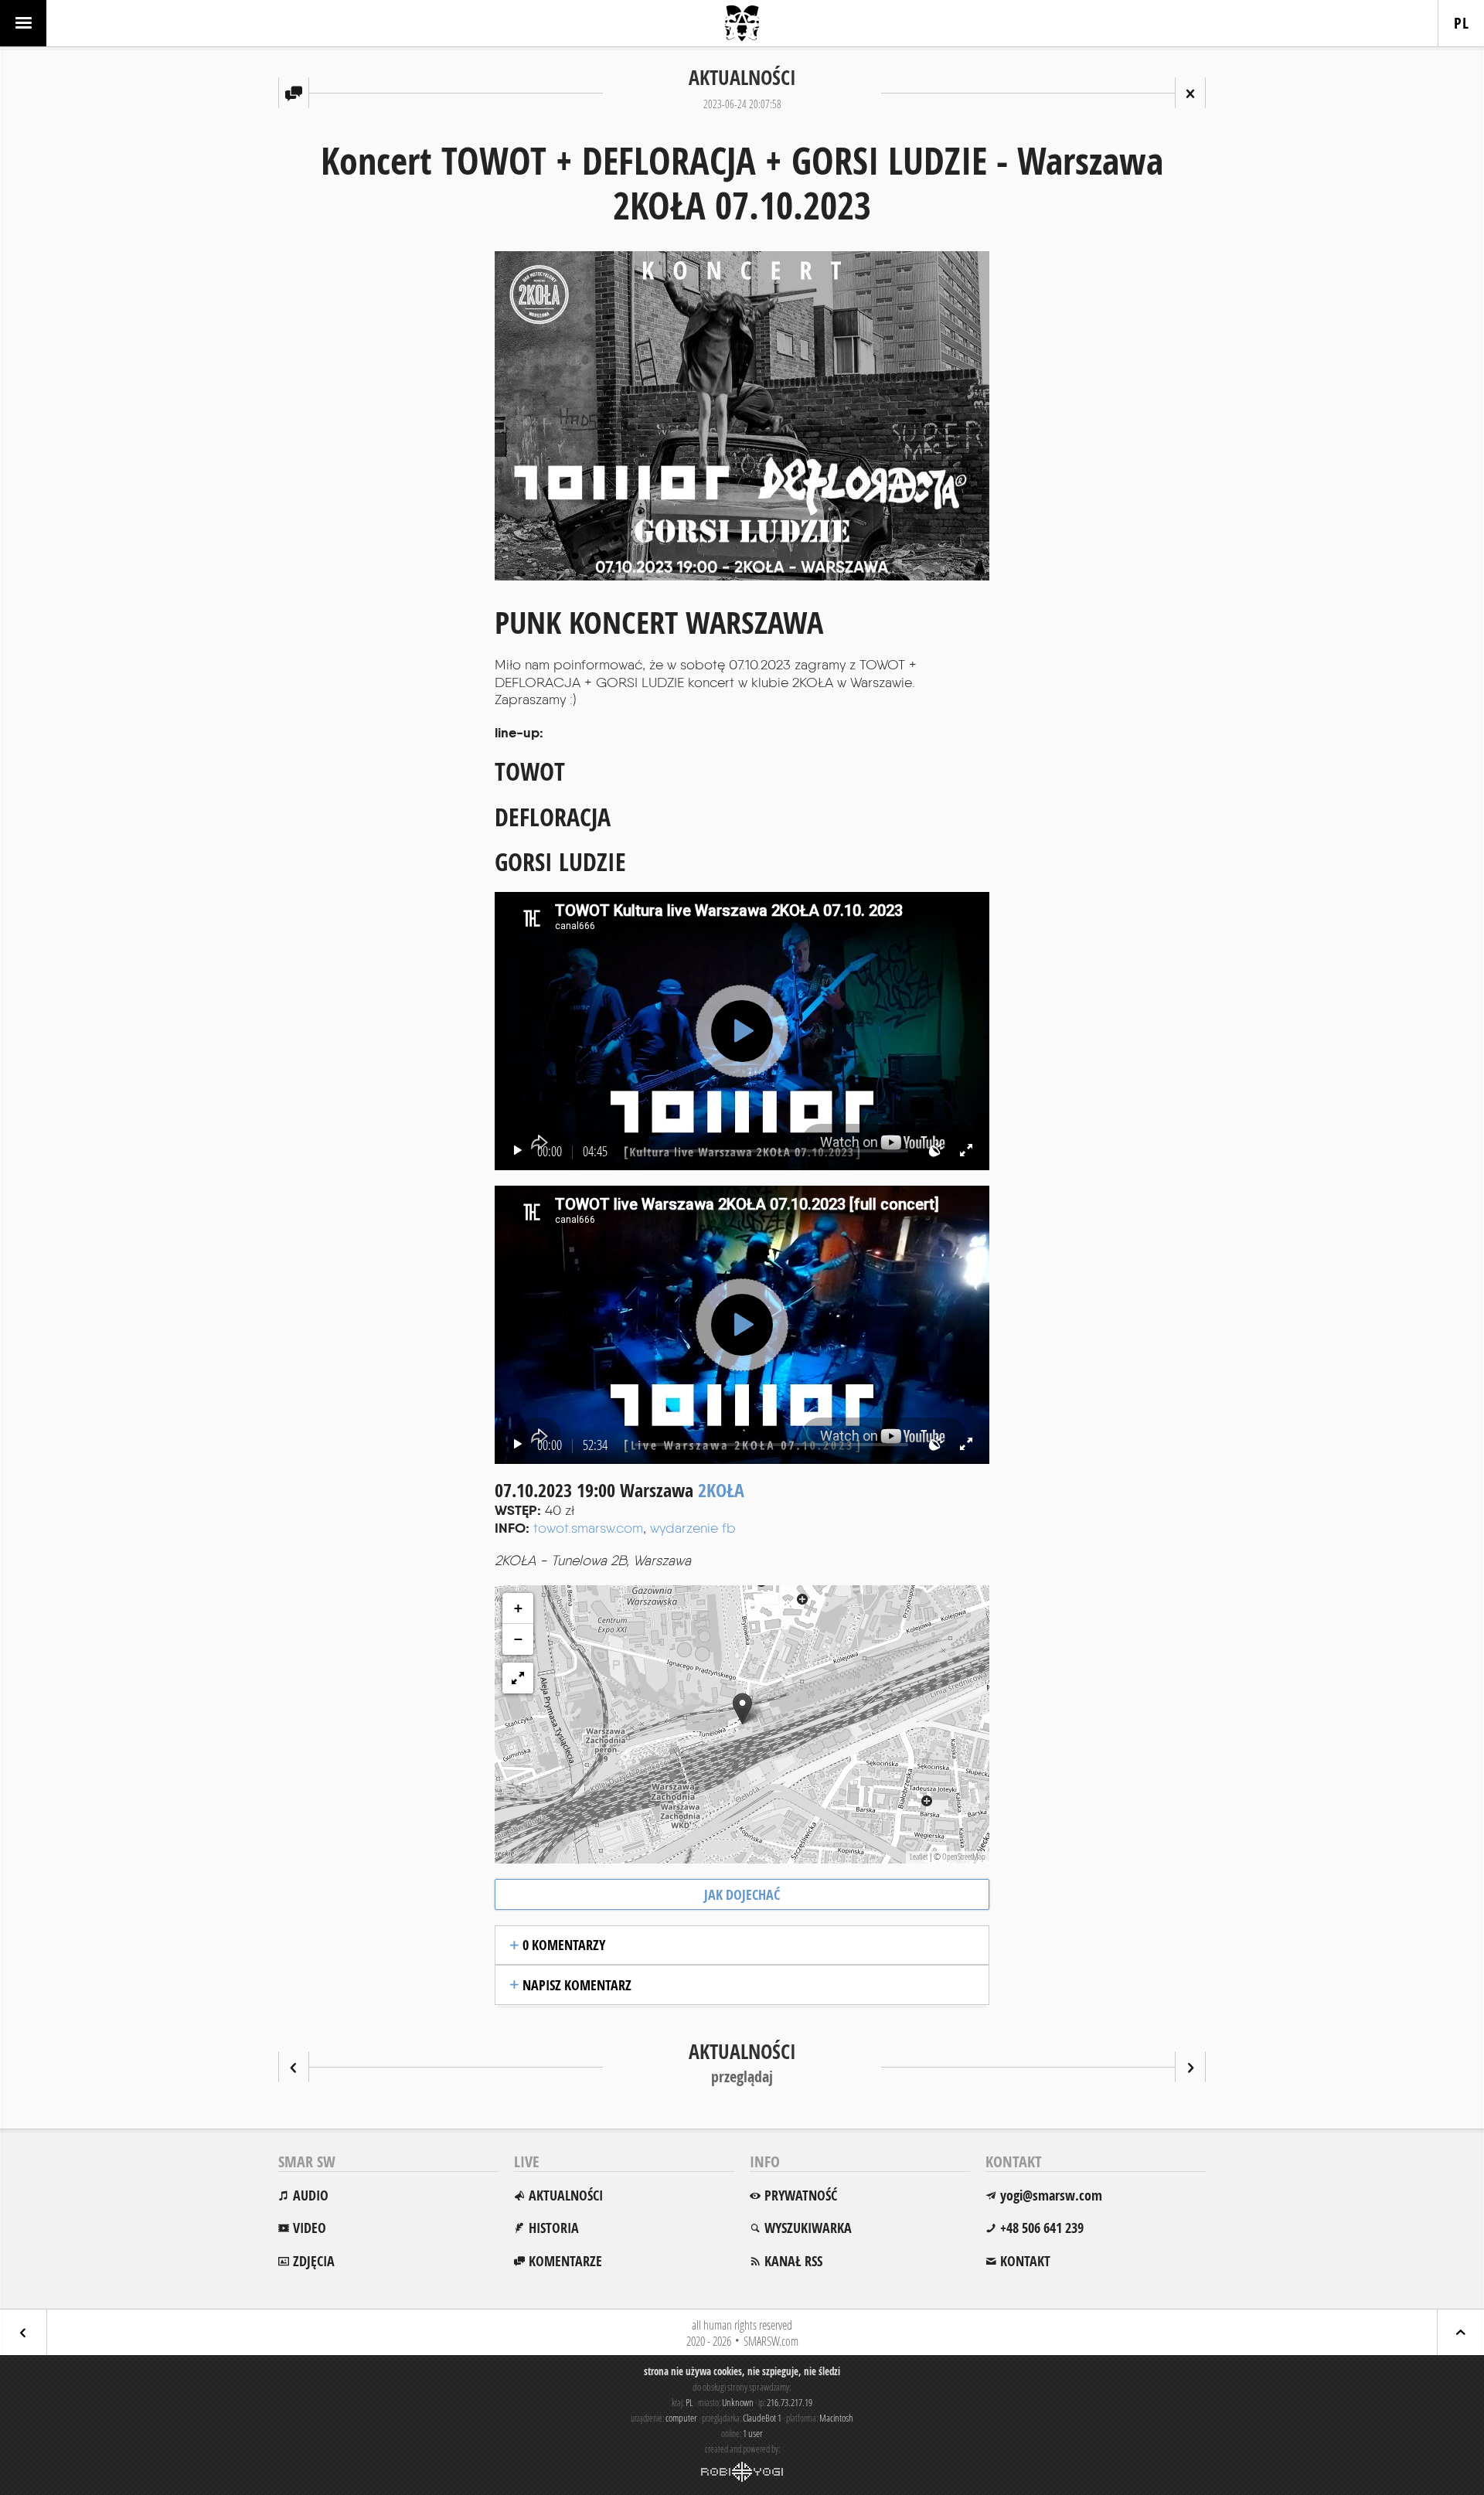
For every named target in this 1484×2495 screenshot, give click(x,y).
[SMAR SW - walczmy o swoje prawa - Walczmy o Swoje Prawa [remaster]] (1190, 2067)
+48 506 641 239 (1042, 2228)
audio (311, 2195)
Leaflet (919, 1857)
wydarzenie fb (693, 1528)
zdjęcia (314, 2261)
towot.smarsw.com (588, 1528)
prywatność (801, 2195)
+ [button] (518, 1608)
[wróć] (23, 2332)
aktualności (566, 2195)
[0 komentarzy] (294, 93)
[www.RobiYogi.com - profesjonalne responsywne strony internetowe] (742, 2472)
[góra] (1461, 2332)
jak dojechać (742, 1895)
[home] (742, 23)
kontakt (1025, 2261)
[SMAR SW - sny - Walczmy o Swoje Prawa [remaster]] (294, 2067)
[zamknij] (1190, 93)
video (310, 2228)
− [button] (518, 1639)
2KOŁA (721, 1490)
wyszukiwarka (808, 2228)
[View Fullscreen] (518, 1678)
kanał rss (793, 2261)
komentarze (565, 2261)
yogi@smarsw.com (1051, 2195)
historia (554, 2228)
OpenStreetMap (964, 1857)
